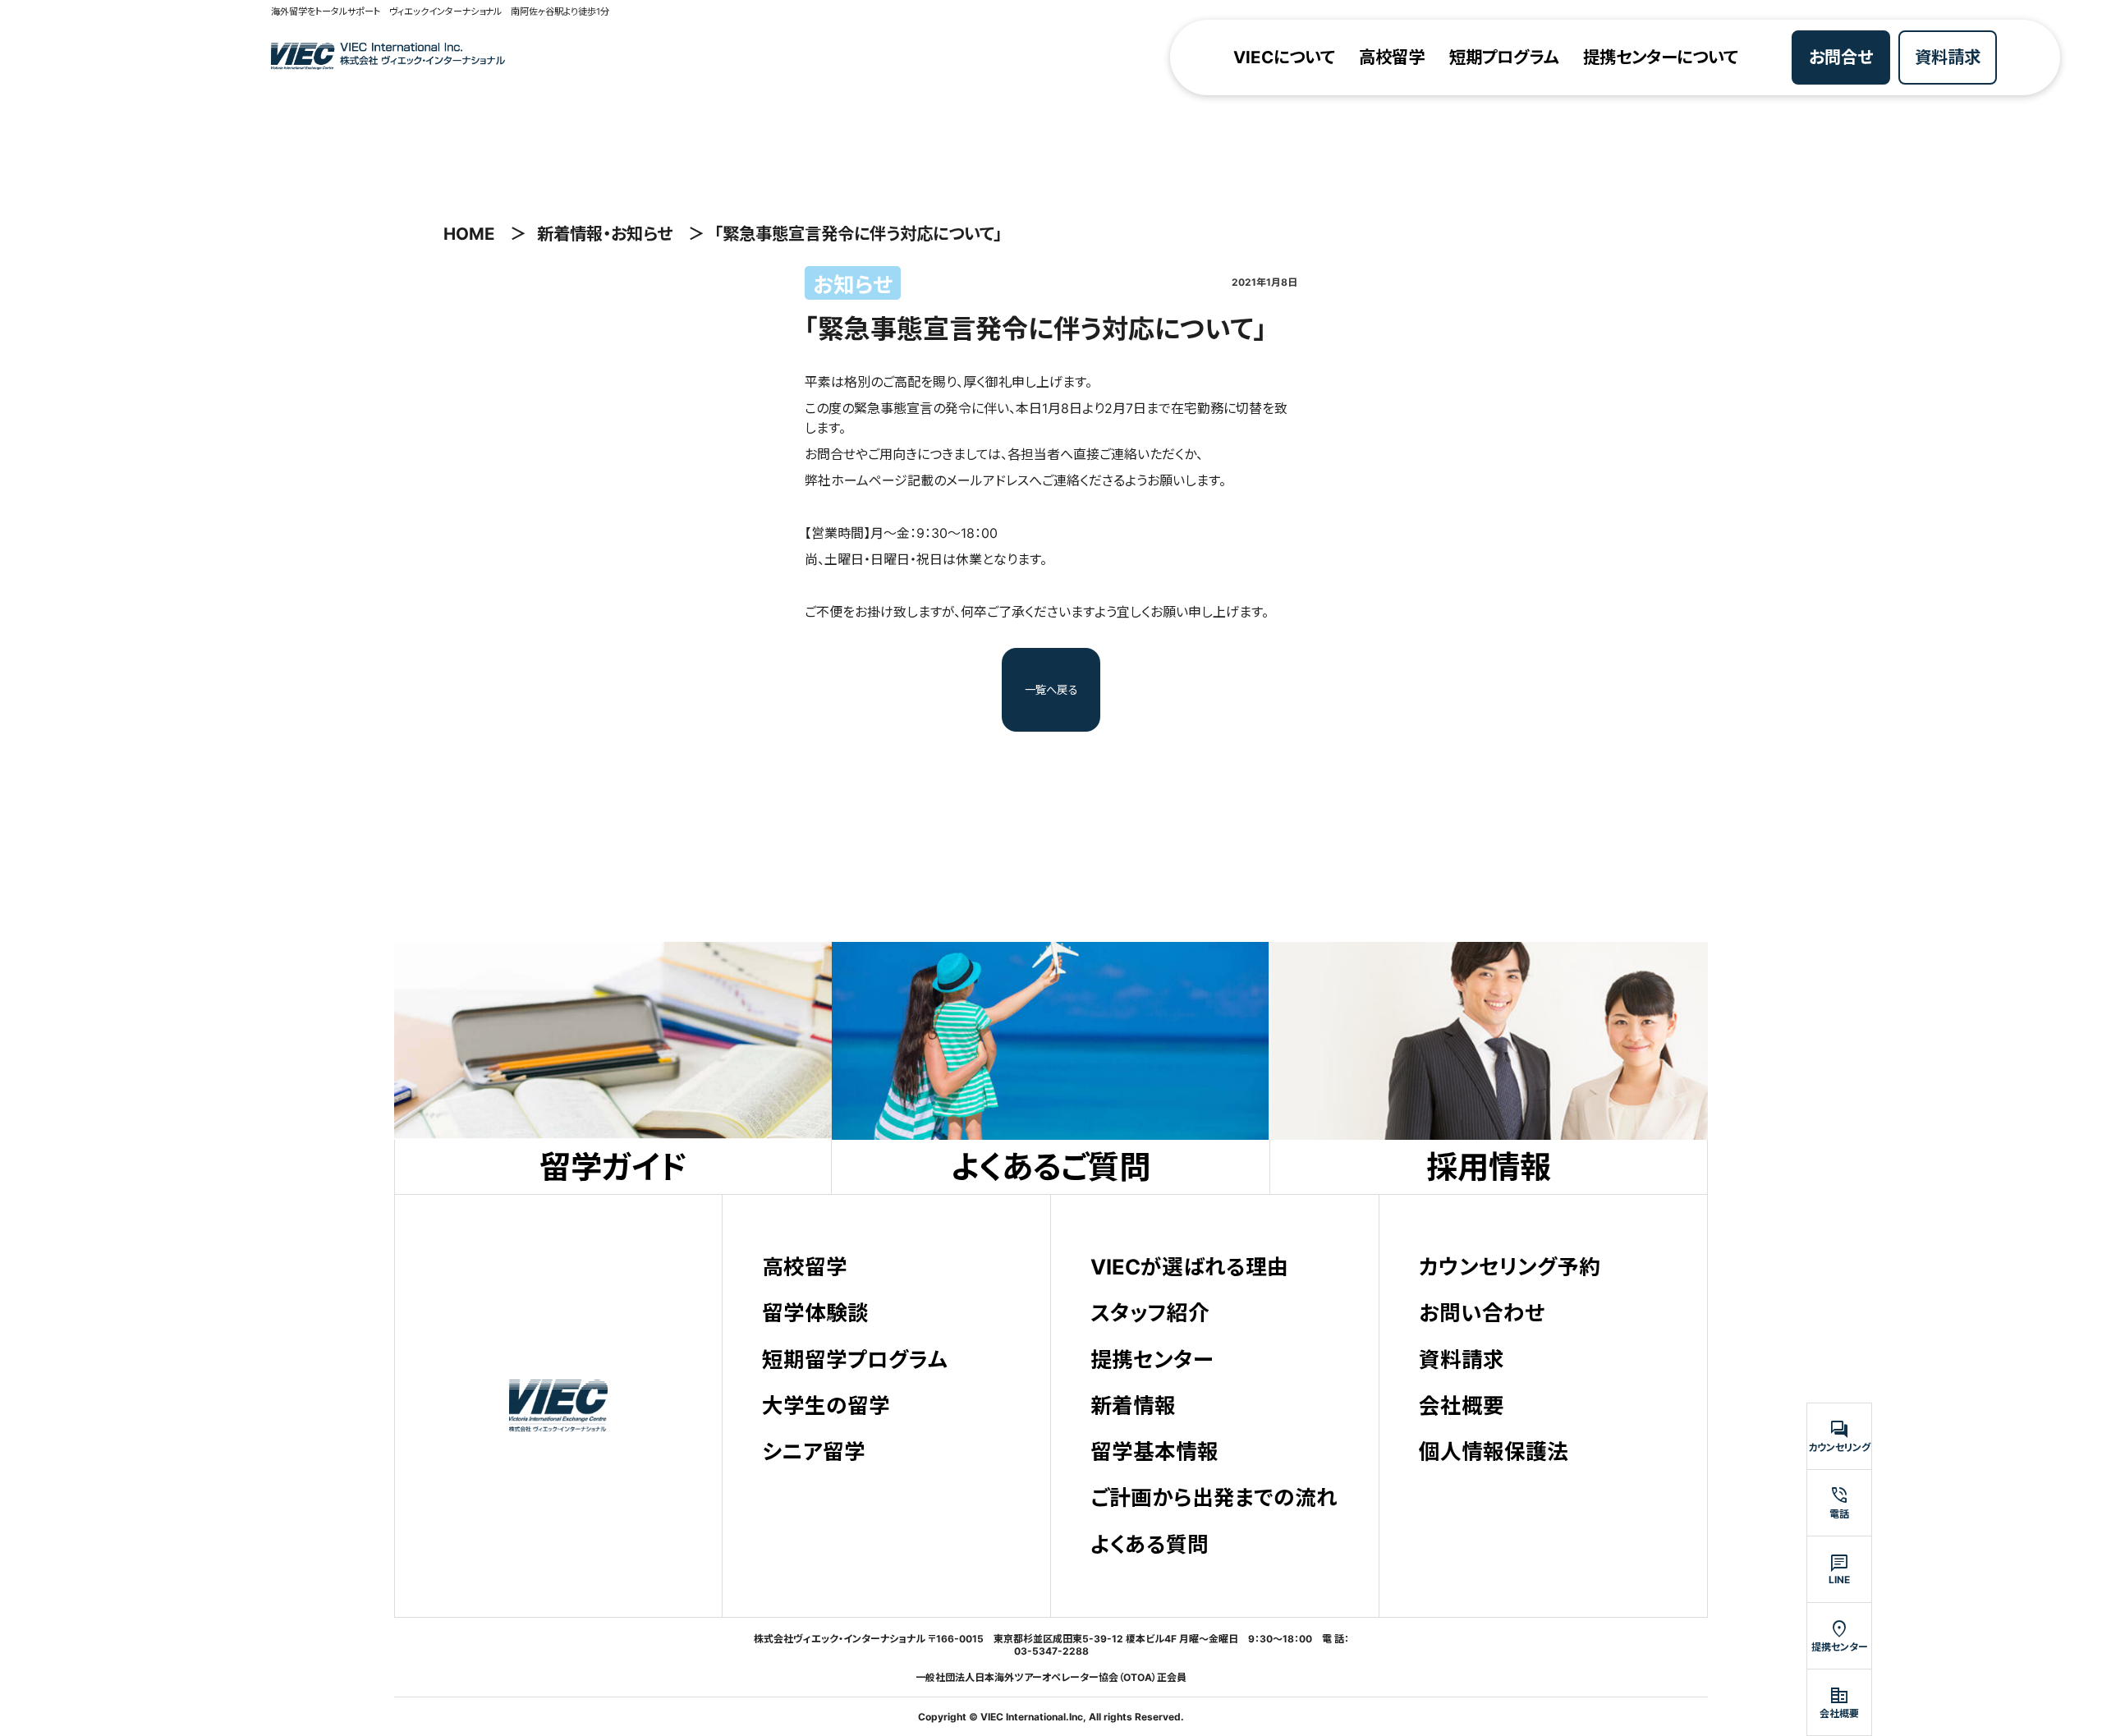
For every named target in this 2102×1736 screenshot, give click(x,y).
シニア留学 (814, 1451)
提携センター (1152, 1359)
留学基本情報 (1154, 1451)
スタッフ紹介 (1150, 1313)
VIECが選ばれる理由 (1189, 1267)
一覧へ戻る (1051, 690)
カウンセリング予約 (1510, 1267)
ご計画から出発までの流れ (1214, 1497)
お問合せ (1841, 57)
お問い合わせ (1482, 1313)
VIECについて (1284, 57)
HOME (469, 234)
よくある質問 (1150, 1544)
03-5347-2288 (1051, 1651)
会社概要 (1462, 1405)
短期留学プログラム (855, 1359)
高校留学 (1392, 57)
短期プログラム (1504, 57)
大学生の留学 (826, 1405)
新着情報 (1133, 1405)
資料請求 (1948, 57)
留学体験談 (815, 1313)
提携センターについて (1660, 57)
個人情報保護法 (1494, 1451)
